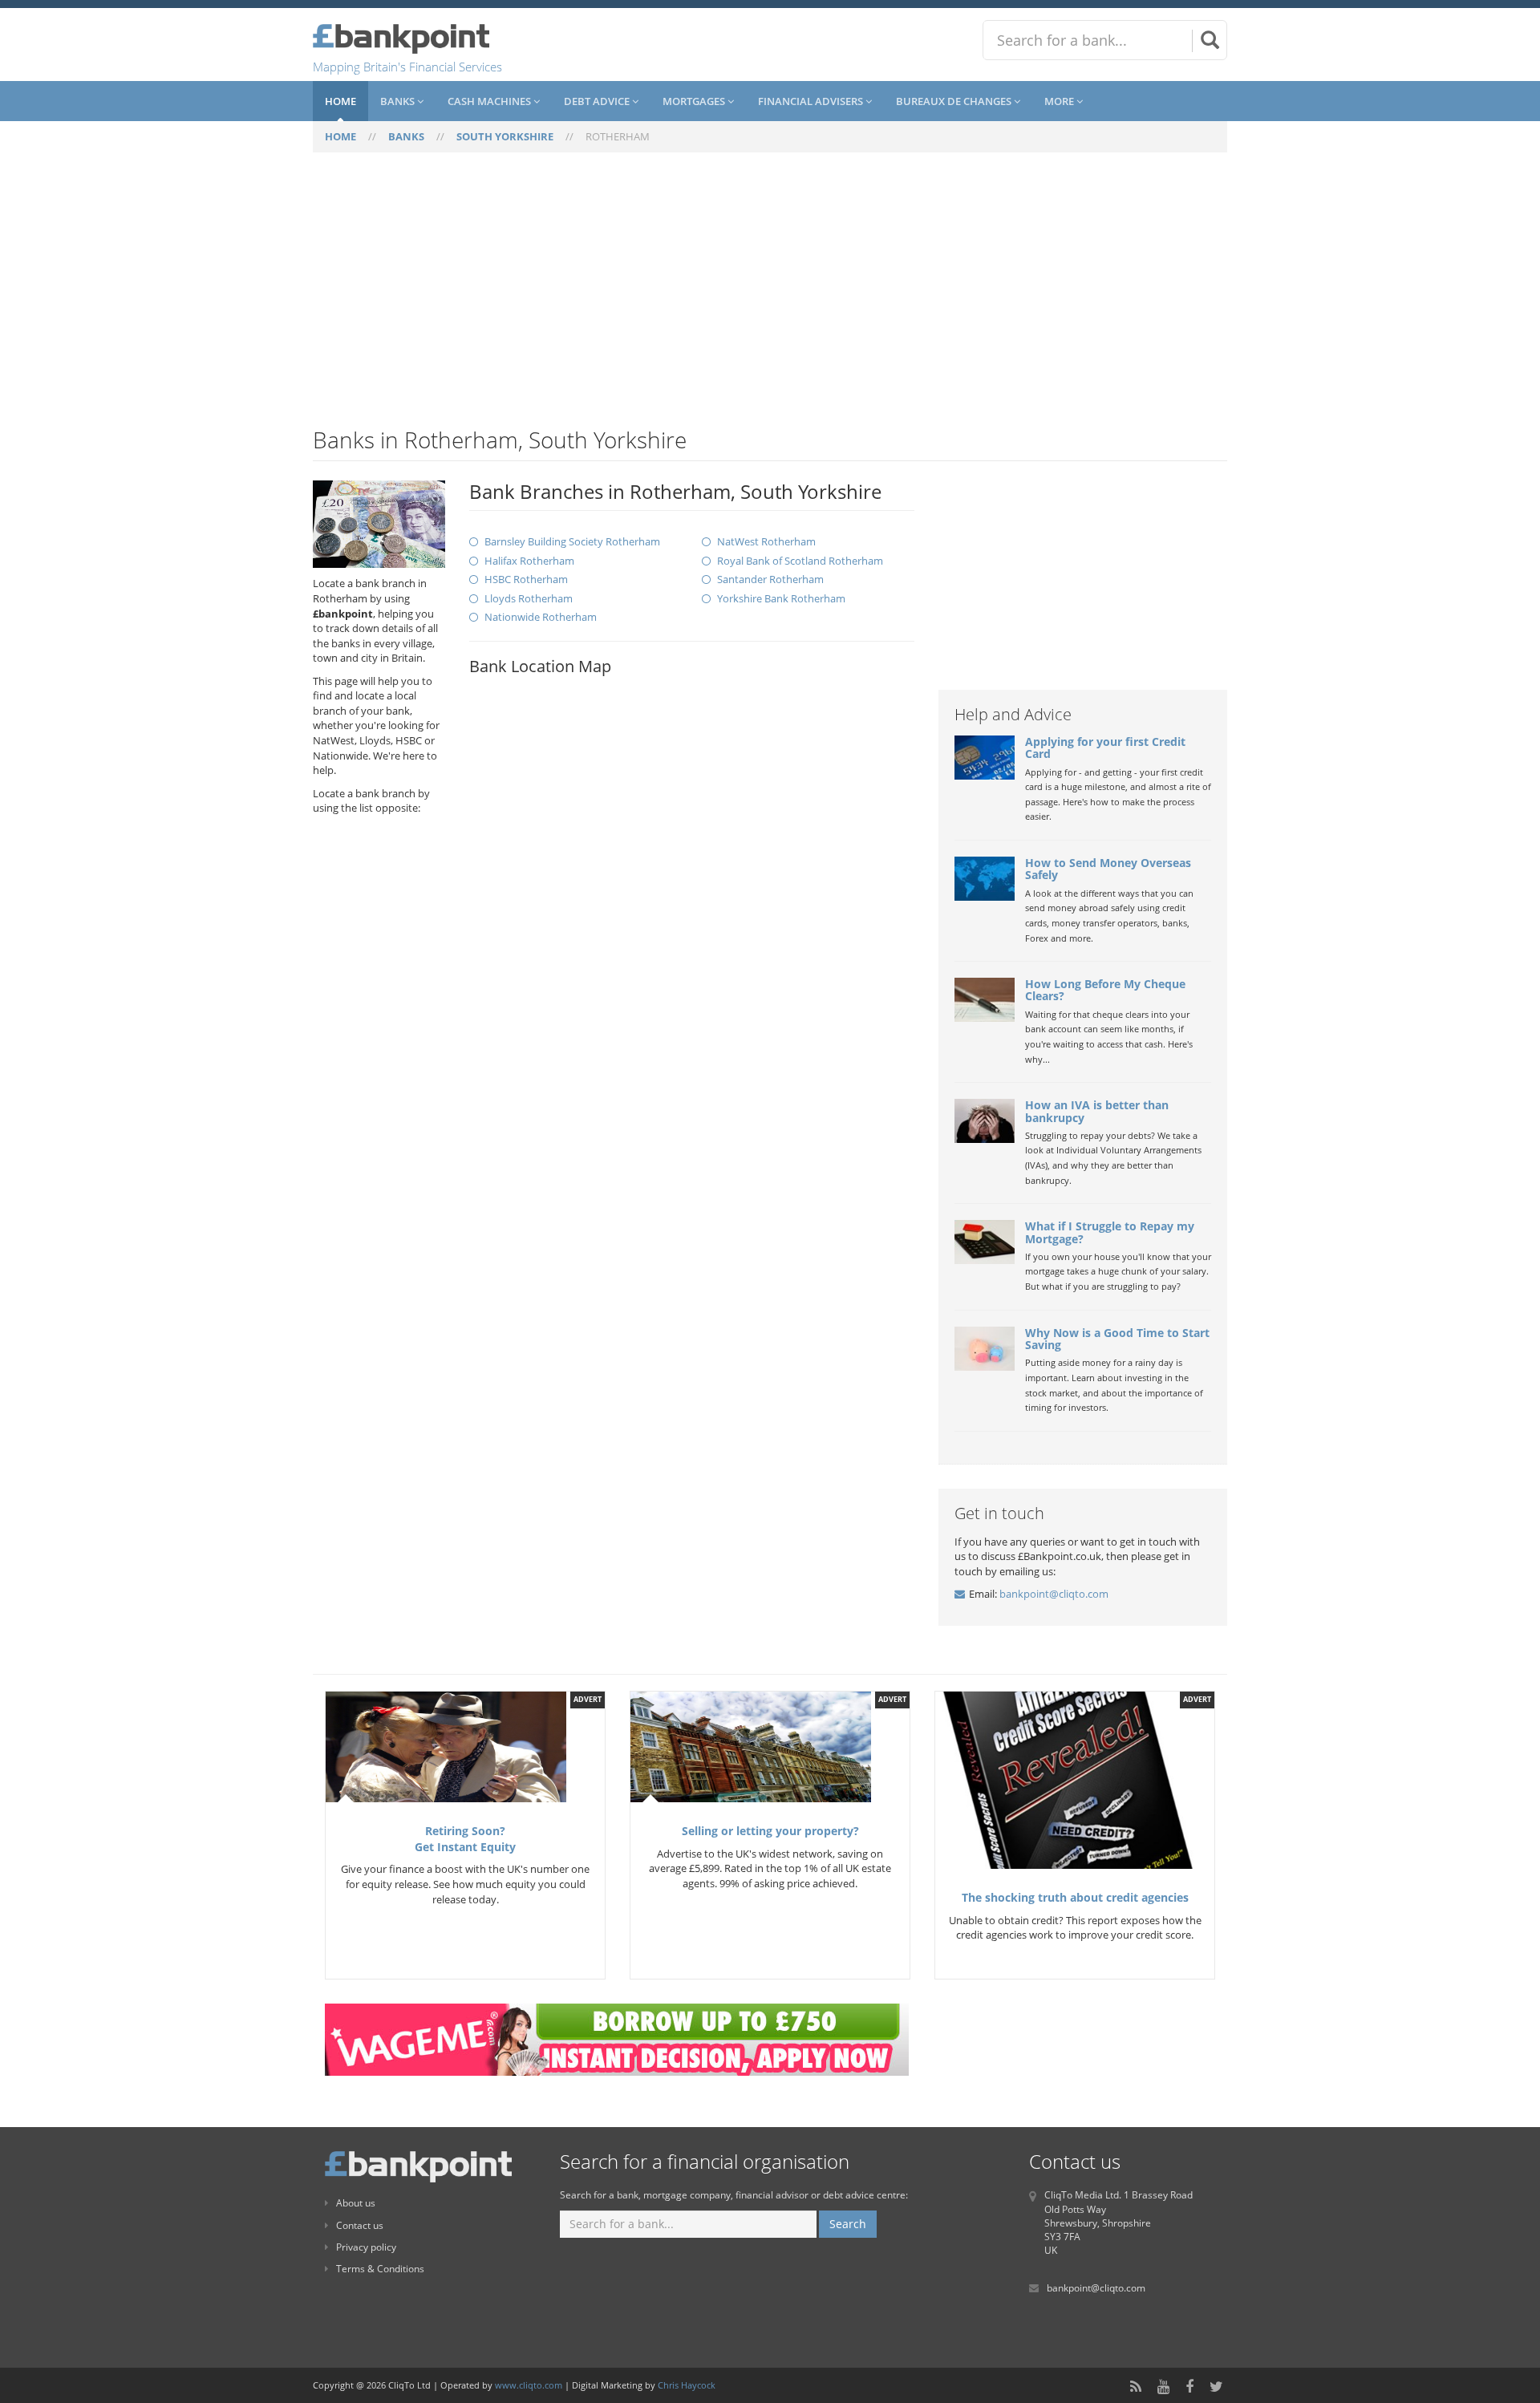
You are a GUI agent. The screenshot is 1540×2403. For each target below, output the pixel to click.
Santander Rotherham (770, 579)
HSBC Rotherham (526, 579)
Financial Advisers (812, 101)
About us (356, 2203)
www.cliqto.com (529, 2385)
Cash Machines (490, 101)
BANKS (406, 136)
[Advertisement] (770, 299)
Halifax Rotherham (529, 561)
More (1060, 101)
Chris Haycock (687, 2385)
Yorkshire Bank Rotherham (781, 598)
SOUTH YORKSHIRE (505, 136)
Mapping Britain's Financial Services (407, 67)
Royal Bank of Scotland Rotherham (800, 561)
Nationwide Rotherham (541, 617)
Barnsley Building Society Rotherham (572, 541)
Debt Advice (598, 101)
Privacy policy (366, 2247)
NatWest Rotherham (766, 541)
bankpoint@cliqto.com (1054, 1594)
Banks (399, 101)
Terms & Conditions (380, 2269)
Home (340, 101)
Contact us (360, 2225)
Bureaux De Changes (955, 101)
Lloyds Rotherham (529, 598)
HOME (340, 136)
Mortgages (695, 101)
